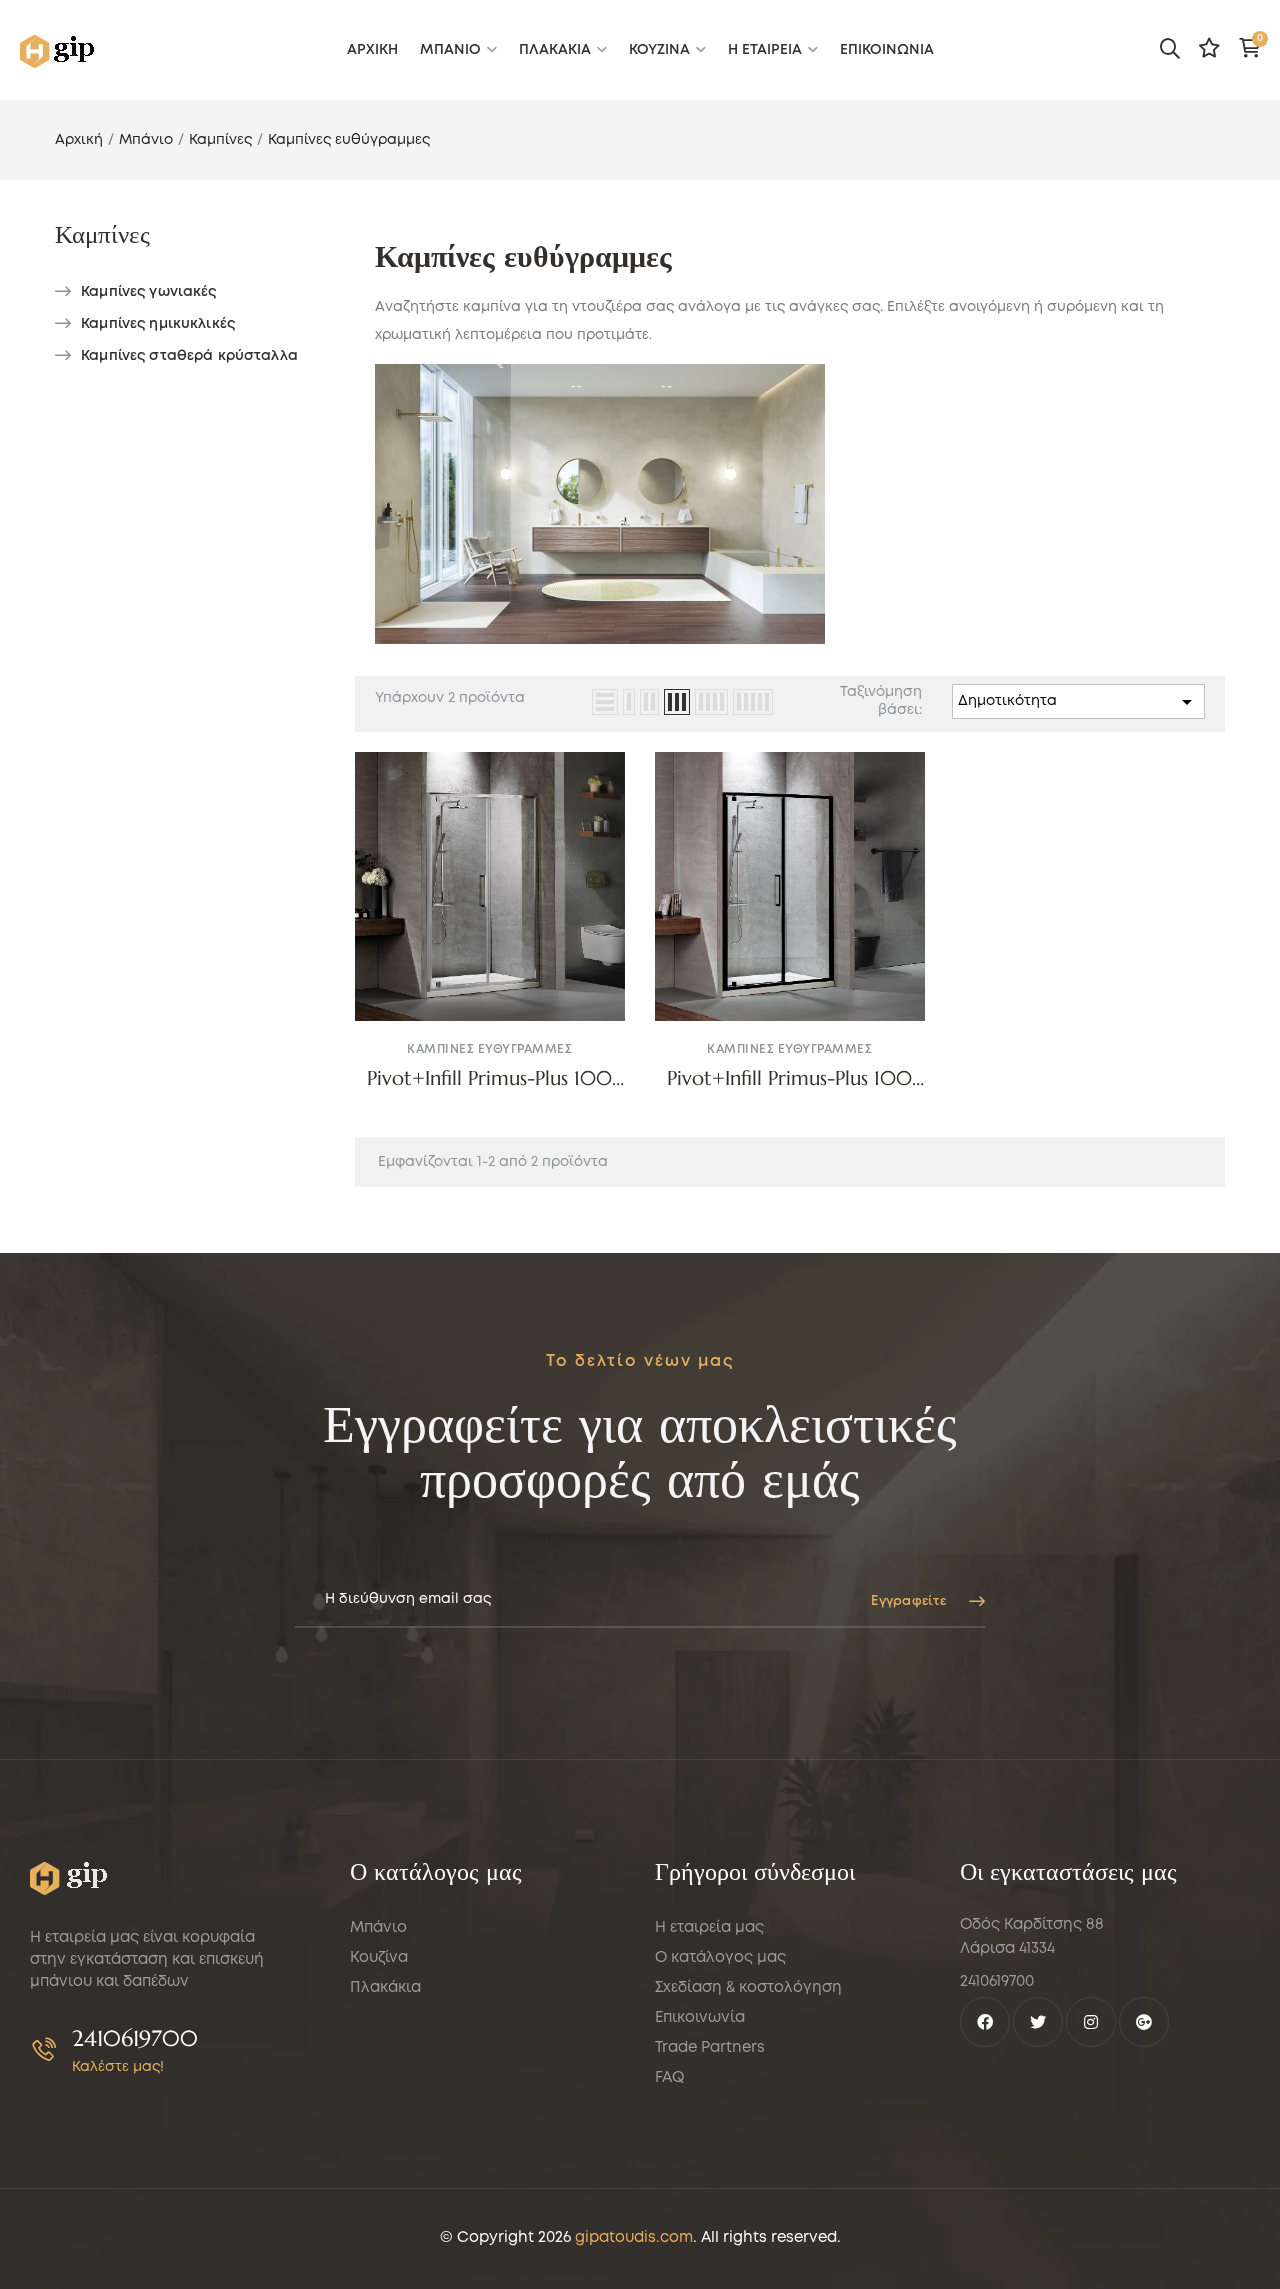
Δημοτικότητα (1078, 702)
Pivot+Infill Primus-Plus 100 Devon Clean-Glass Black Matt (789, 1079)
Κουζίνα (379, 1958)
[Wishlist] (1209, 48)
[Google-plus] (1144, 2022)
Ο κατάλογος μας (720, 1958)
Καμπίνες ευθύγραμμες (489, 1049)
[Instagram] (1091, 2022)
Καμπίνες (102, 234)
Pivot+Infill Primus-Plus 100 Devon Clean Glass (489, 1079)
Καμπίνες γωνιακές (148, 292)
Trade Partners (710, 2048)
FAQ (669, 2078)
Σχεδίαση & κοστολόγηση (748, 1988)
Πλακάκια (385, 1988)
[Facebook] (985, 2022)
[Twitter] (1038, 2022)
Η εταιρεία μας (709, 1928)
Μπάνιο (378, 1928)
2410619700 (135, 2038)
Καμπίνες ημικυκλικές (158, 324)
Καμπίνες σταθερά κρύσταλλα (189, 356)
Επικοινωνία (700, 2018)
